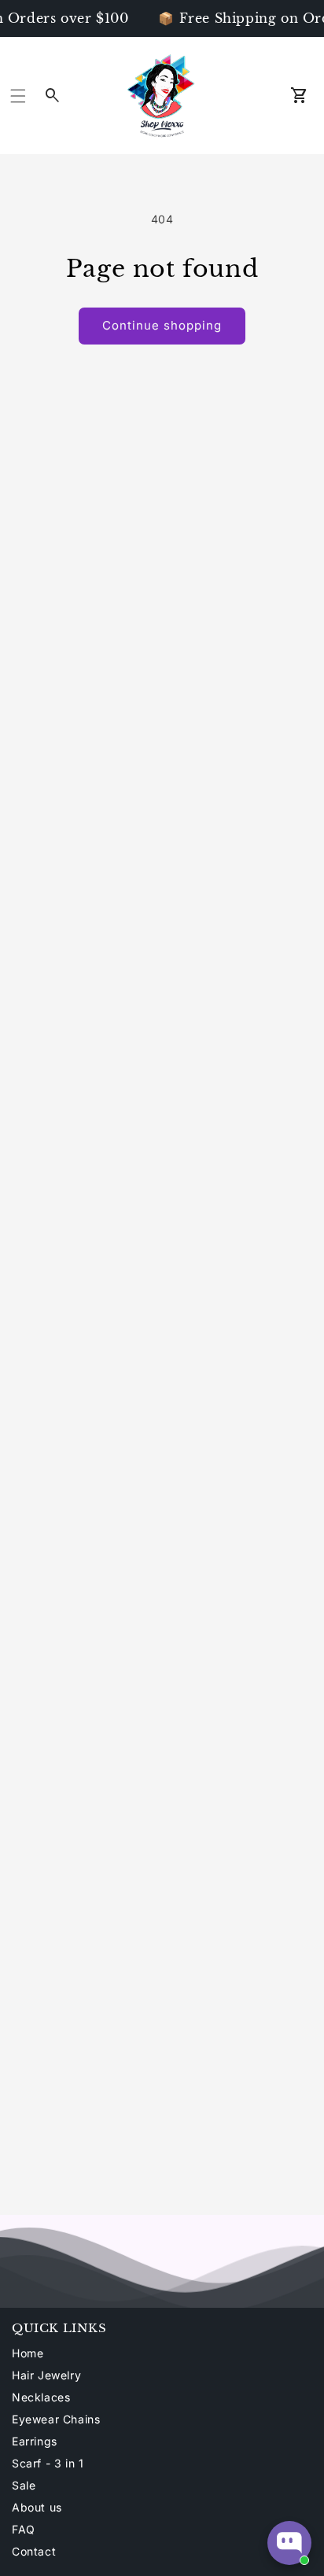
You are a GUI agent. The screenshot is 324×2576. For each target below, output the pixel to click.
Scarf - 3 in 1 (48, 2463)
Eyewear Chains (56, 2419)
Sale (24, 2485)
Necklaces (41, 2397)
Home (28, 2353)
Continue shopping (162, 325)
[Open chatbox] (289, 2543)
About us (37, 2507)
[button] (18, 96)
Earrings (35, 2441)
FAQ (24, 2529)
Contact (34, 2551)
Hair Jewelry (46, 2375)
